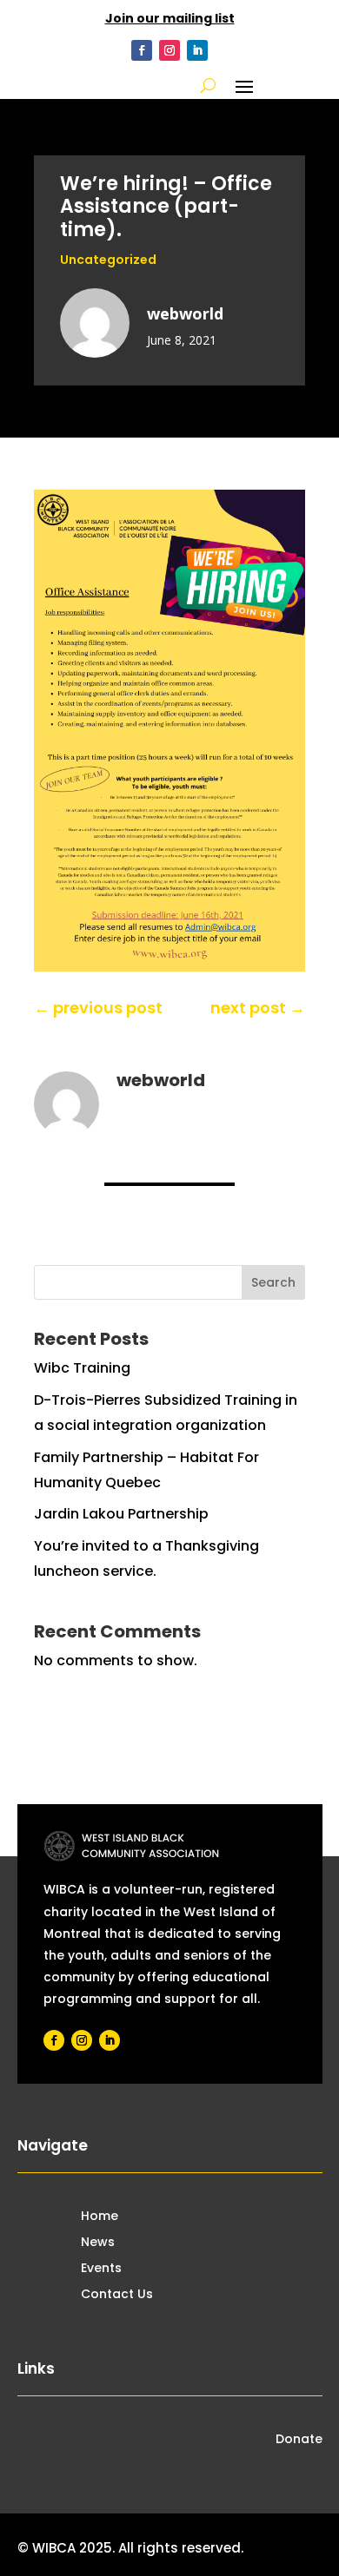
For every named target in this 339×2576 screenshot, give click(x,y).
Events (101, 2269)
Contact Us (117, 2295)
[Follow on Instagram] (169, 50)
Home (100, 2217)
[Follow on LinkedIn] (197, 50)
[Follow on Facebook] (142, 50)
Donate (299, 2440)
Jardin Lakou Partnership (121, 1514)
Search (273, 1282)
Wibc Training (82, 1368)
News (98, 2243)
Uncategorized (108, 260)
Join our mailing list (170, 18)
